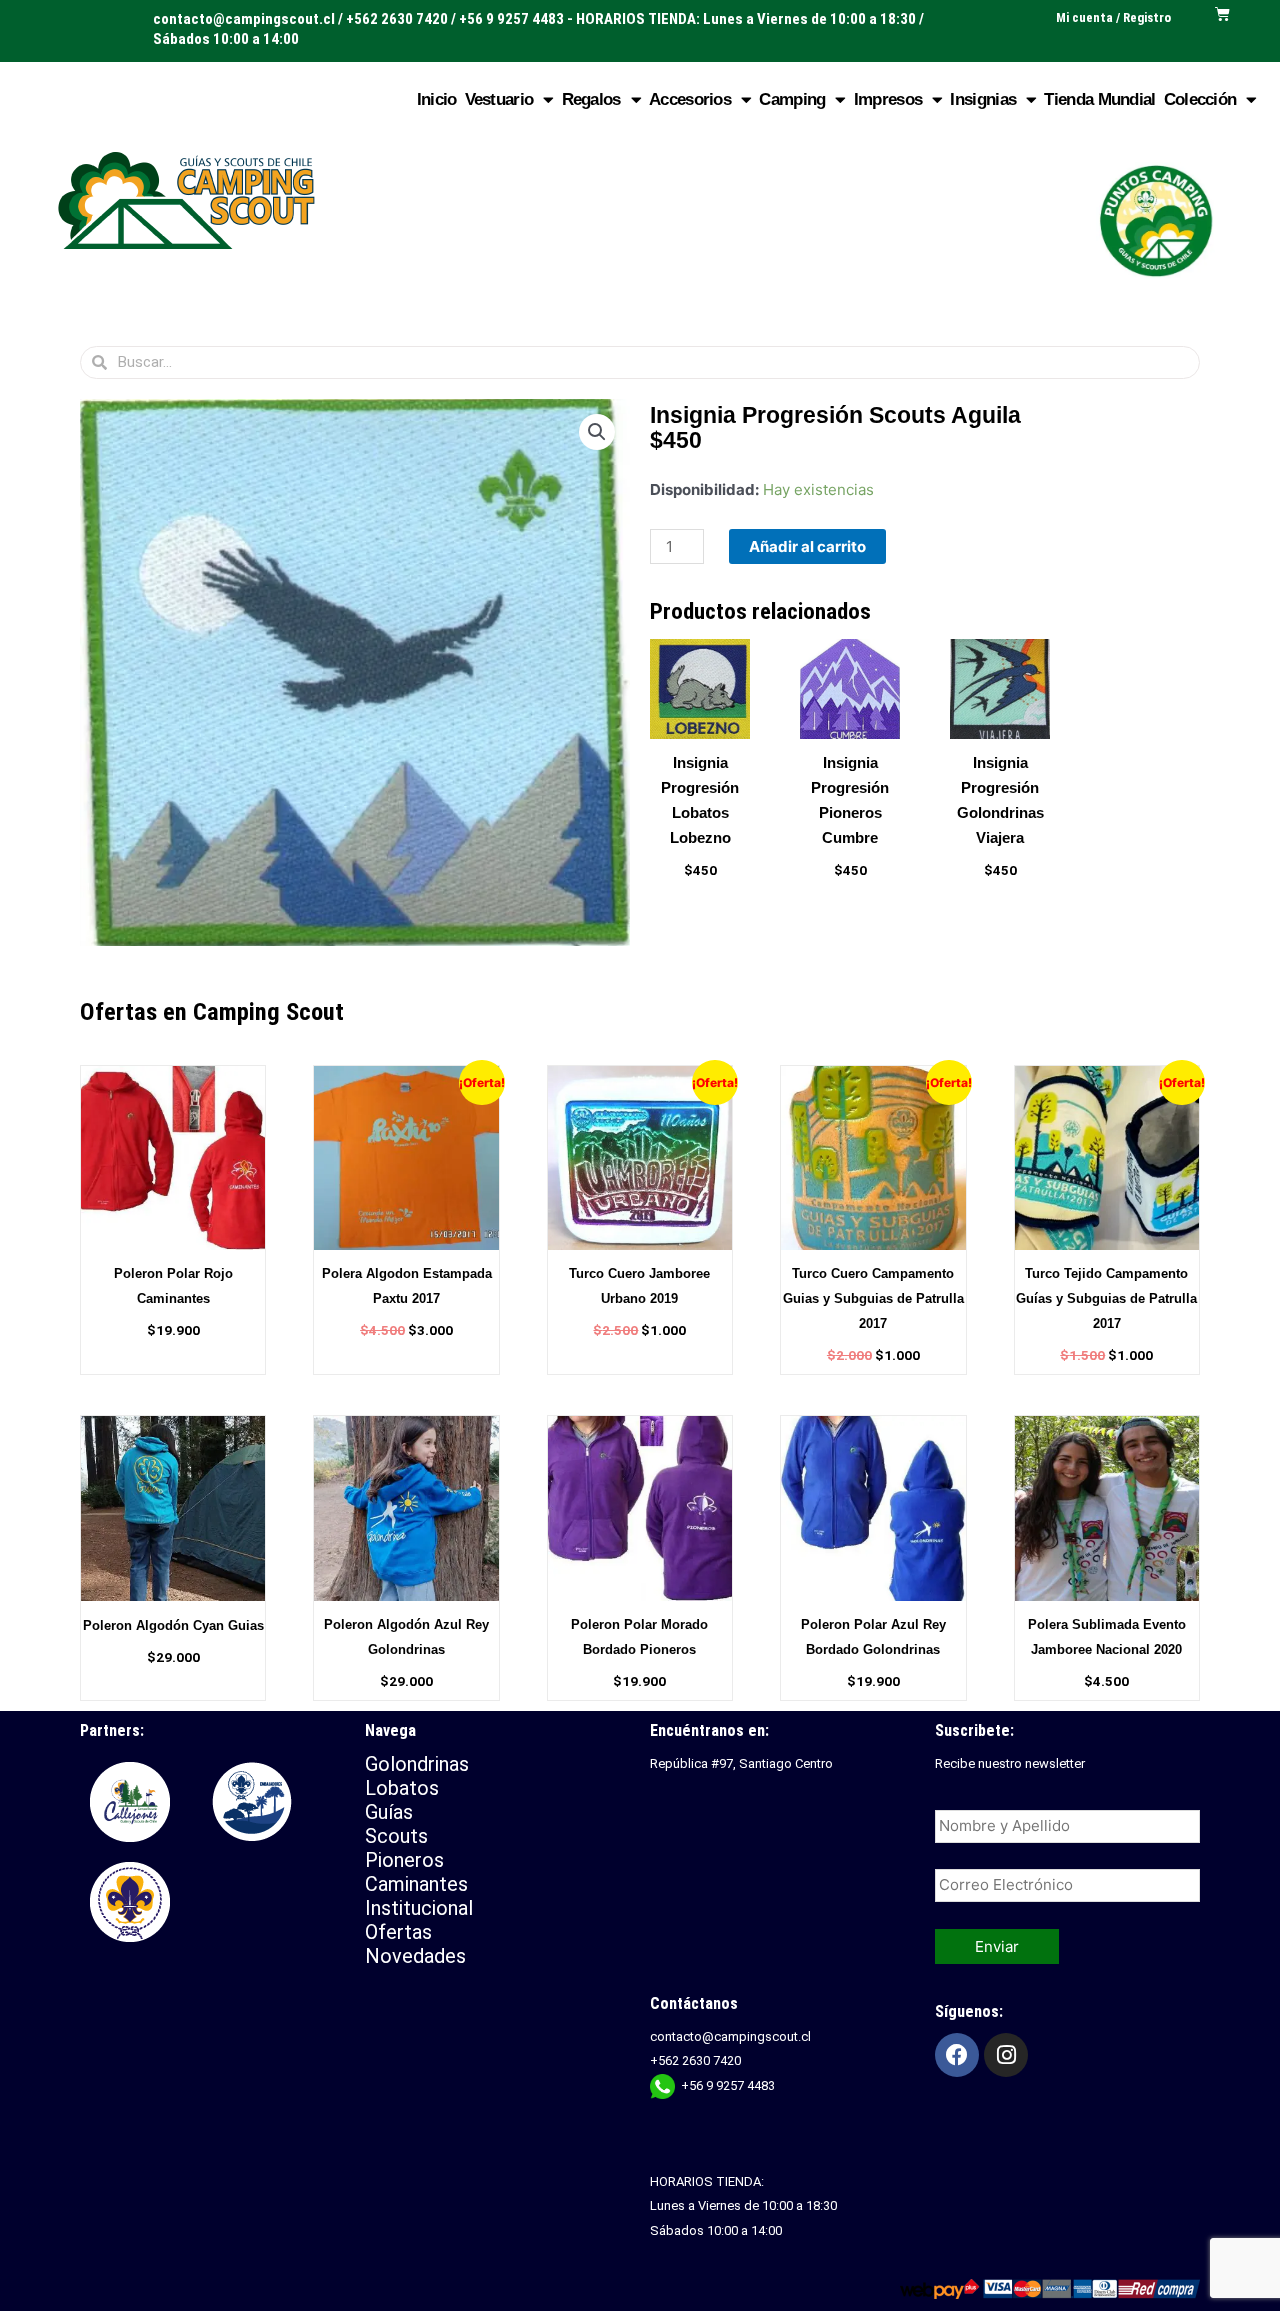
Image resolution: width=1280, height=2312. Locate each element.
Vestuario (499, 99)
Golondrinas (417, 1764)
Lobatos (402, 1788)
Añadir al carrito (807, 546)
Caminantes (416, 1884)
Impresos (888, 99)
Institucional (421, 1908)
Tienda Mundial (1099, 99)
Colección (1200, 99)
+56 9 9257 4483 (728, 2085)
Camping (792, 99)
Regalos (591, 99)
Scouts (396, 1836)
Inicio (437, 99)
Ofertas (398, 1932)
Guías (389, 1812)
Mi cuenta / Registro (1113, 17)
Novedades (415, 1956)
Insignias (983, 99)
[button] (597, 432)
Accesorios (690, 99)
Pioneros (404, 1860)
